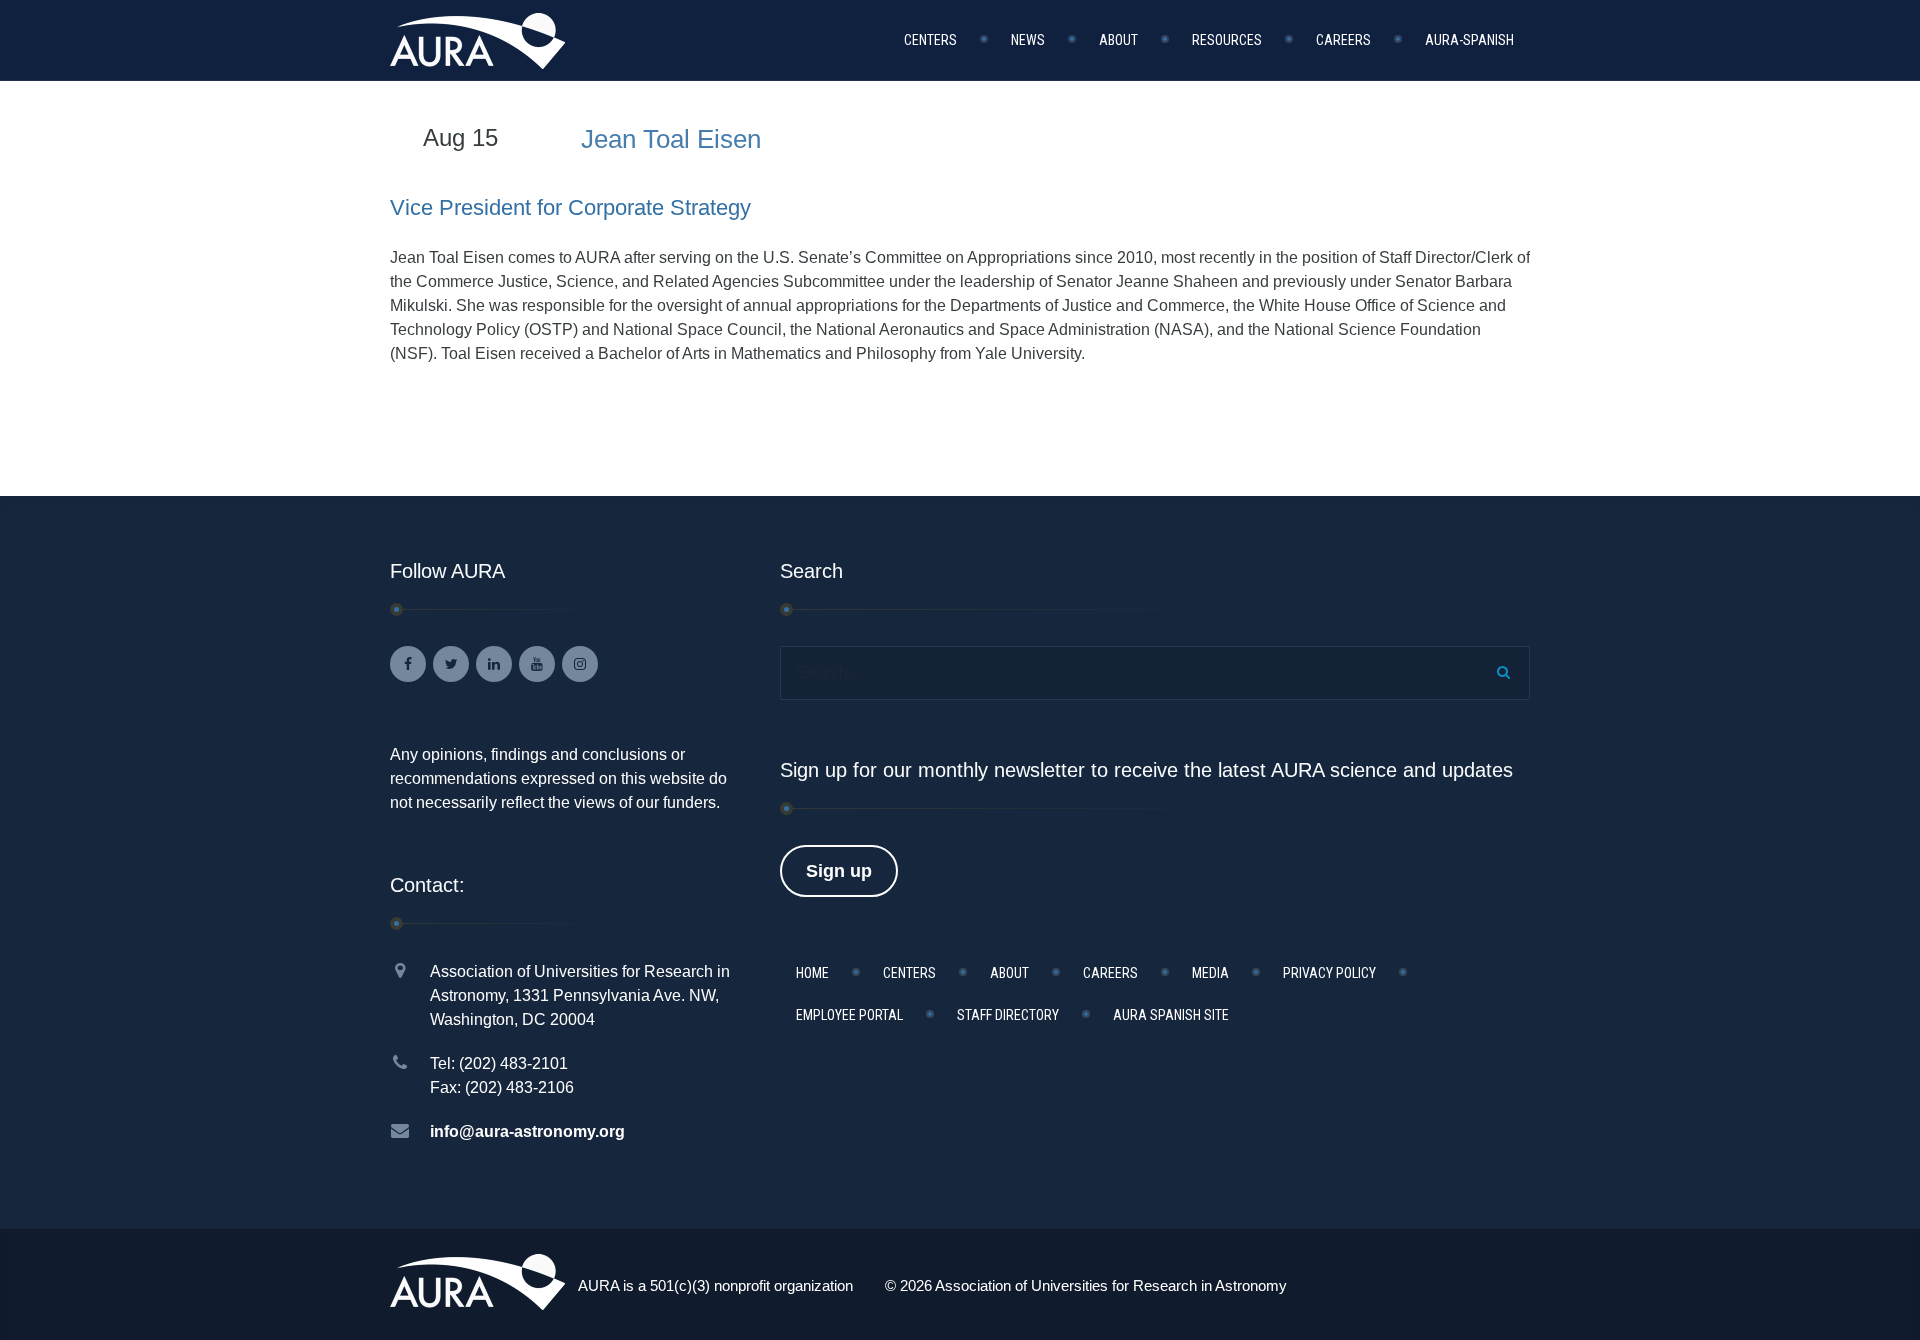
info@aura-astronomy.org (527, 1131)
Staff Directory (1008, 1015)
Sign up (839, 871)
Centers (930, 40)
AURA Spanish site (1171, 1015)
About (1118, 40)
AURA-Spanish (1469, 40)
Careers (1343, 40)
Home (812, 973)
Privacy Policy (1329, 973)
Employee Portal (849, 1015)
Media (1210, 973)
